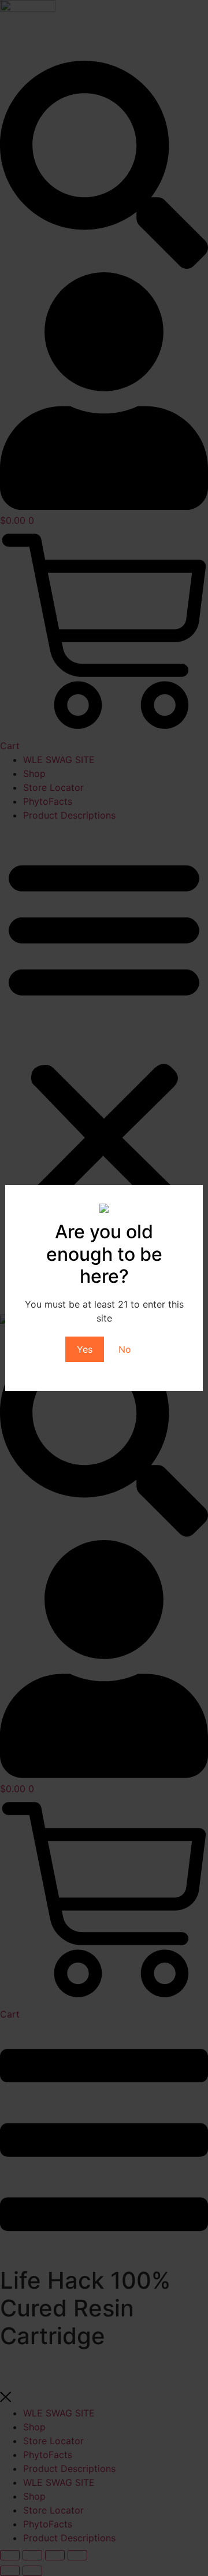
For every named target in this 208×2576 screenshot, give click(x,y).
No (125, 1349)
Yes (85, 1349)
